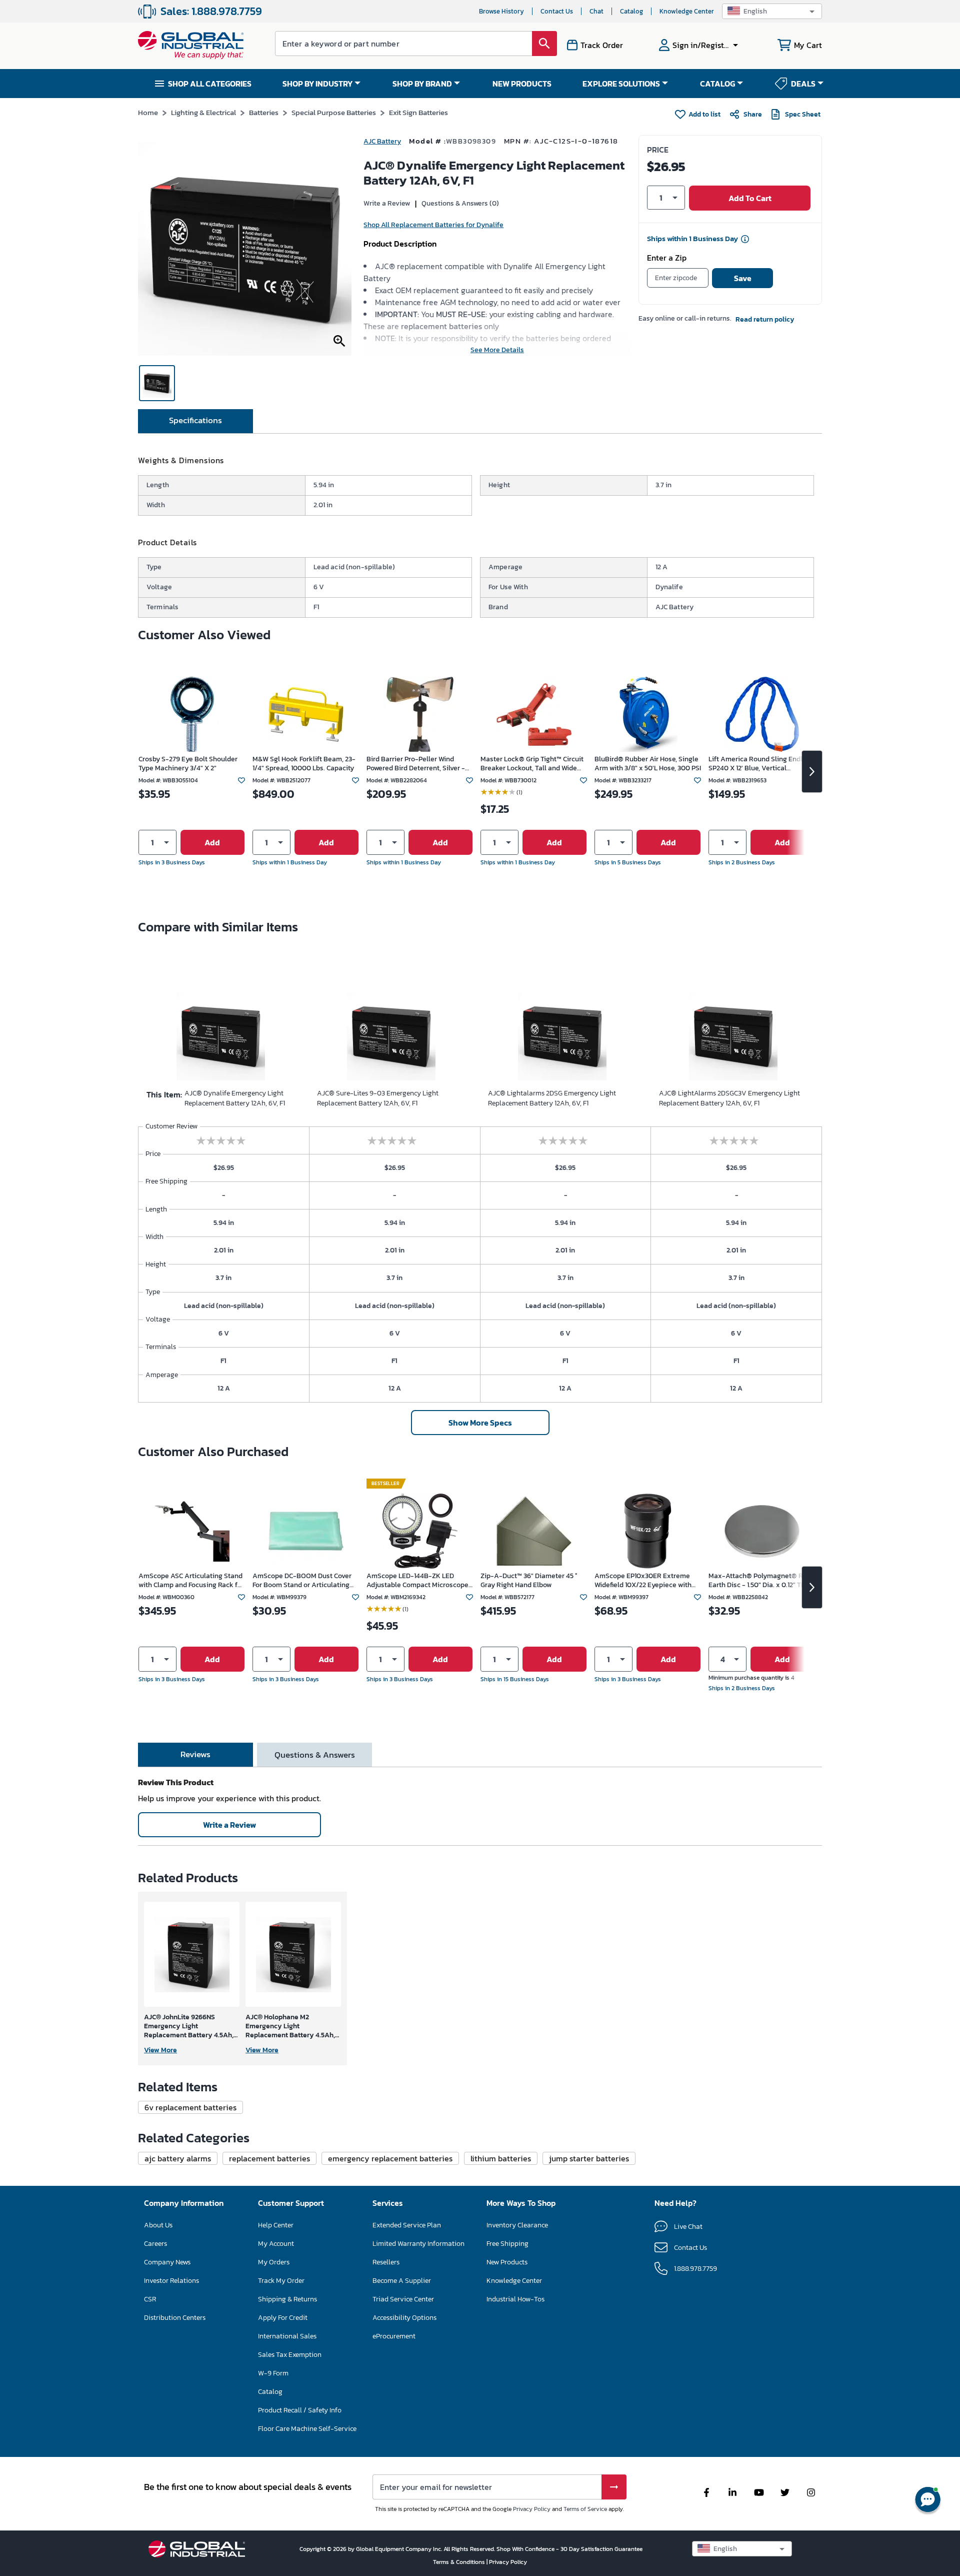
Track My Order (281, 2281)
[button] (772, 11)
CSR (150, 2299)
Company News (167, 2262)
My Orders (274, 2262)
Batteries (264, 112)
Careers (155, 2244)
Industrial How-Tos (515, 2299)
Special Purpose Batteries (334, 112)
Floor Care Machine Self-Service (307, 2429)
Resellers (386, 2262)
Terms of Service (585, 2509)
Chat (596, 11)
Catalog (631, 11)
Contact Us (557, 11)
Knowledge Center (687, 11)
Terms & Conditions (460, 2562)
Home (148, 112)
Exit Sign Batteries (418, 112)
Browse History (501, 11)
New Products (507, 2262)
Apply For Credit (283, 2318)
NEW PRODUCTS (522, 84)
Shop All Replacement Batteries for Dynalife (433, 225)
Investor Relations (171, 2281)
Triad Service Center (403, 2299)
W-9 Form (273, 2373)
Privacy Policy (532, 2509)
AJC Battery (382, 141)
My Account (276, 2244)
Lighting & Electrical (203, 112)
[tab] (195, 421)
